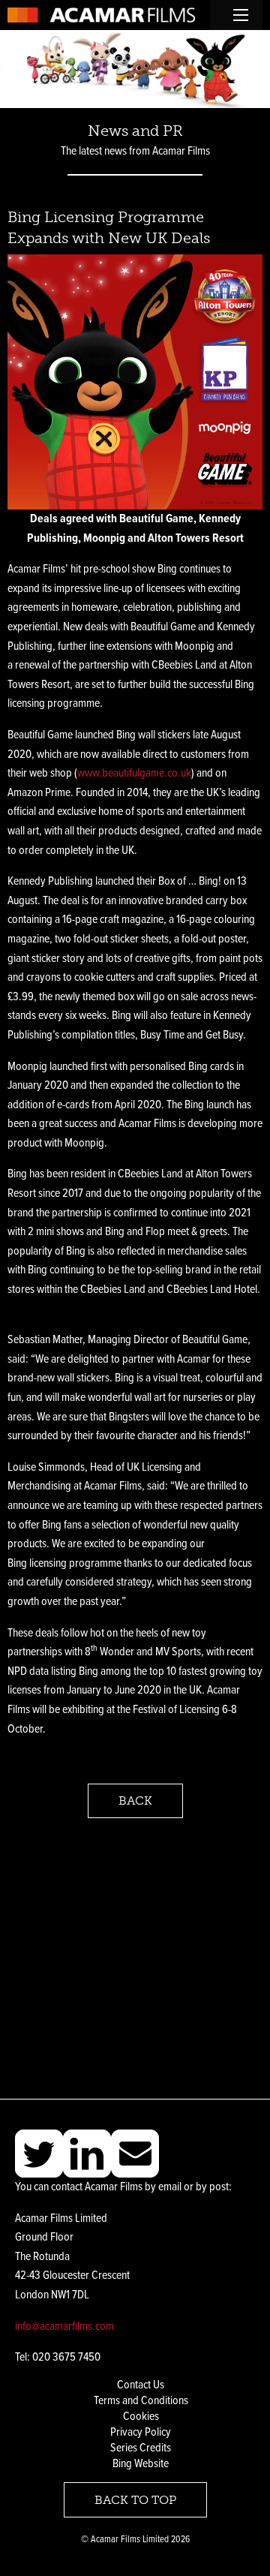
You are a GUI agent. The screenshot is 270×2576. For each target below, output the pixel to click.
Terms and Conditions (141, 2401)
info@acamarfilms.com (64, 2327)
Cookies (141, 2417)
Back (135, 1800)
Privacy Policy (141, 2432)
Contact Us (141, 2385)
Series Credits (141, 2448)
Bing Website (141, 2464)
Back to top (135, 2500)
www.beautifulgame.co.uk (134, 773)
